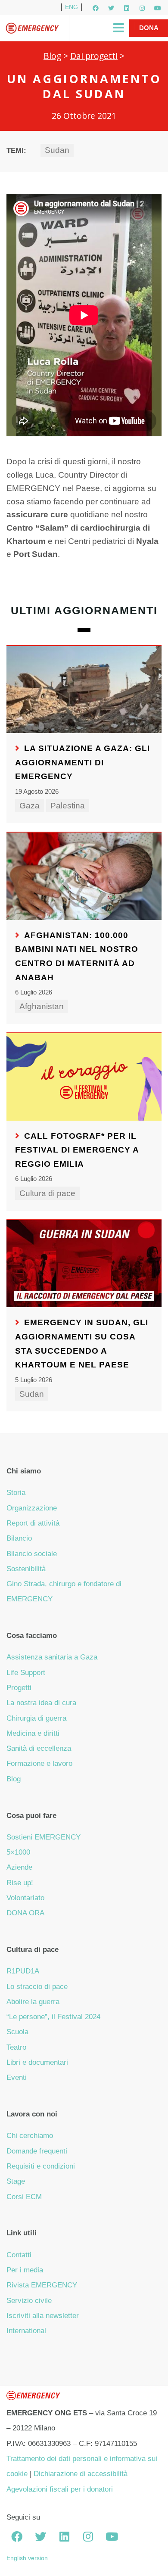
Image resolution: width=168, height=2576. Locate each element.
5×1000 (18, 1852)
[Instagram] (142, 8)
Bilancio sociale (32, 1554)
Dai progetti (94, 56)
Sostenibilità (26, 1569)
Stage (16, 2181)
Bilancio (19, 1538)
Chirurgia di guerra (36, 1718)
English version (27, 2558)
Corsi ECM (24, 2197)
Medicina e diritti (33, 1733)
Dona (149, 28)
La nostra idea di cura (41, 1703)
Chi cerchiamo (30, 2136)
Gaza (30, 806)
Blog (52, 56)
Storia (16, 1493)
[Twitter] (111, 8)
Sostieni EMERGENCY (44, 1837)
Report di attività (33, 1523)
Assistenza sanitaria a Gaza (52, 1657)
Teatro (16, 2047)
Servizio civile (29, 2301)
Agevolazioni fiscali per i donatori (60, 2489)
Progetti (19, 1688)
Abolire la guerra (33, 2002)
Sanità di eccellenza (39, 1748)
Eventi (17, 2077)
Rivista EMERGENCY (42, 2285)
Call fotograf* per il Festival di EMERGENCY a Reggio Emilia (77, 1150)
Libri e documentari (37, 2062)
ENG (72, 7)
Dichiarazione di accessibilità (81, 2474)
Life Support (26, 1673)
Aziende (19, 1867)
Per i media (25, 2270)
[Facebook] (96, 8)
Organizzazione (32, 1508)
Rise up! (20, 1883)
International (26, 2331)
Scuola (17, 2032)
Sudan (57, 150)
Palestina (68, 806)
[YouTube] (158, 8)
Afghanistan (42, 1006)
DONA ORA (25, 1913)
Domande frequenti (37, 2151)
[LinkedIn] (127, 8)
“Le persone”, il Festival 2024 (53, 2017)
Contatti (19, 2255)
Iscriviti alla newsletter (43, 2316)
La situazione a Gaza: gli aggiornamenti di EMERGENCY (82, 762)
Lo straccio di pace (37, 1987)
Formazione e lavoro (39, 1763)
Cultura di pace (47, 1193)
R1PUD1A (23, 1971)
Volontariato (25, 1898)
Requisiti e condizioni (41, 2166)
